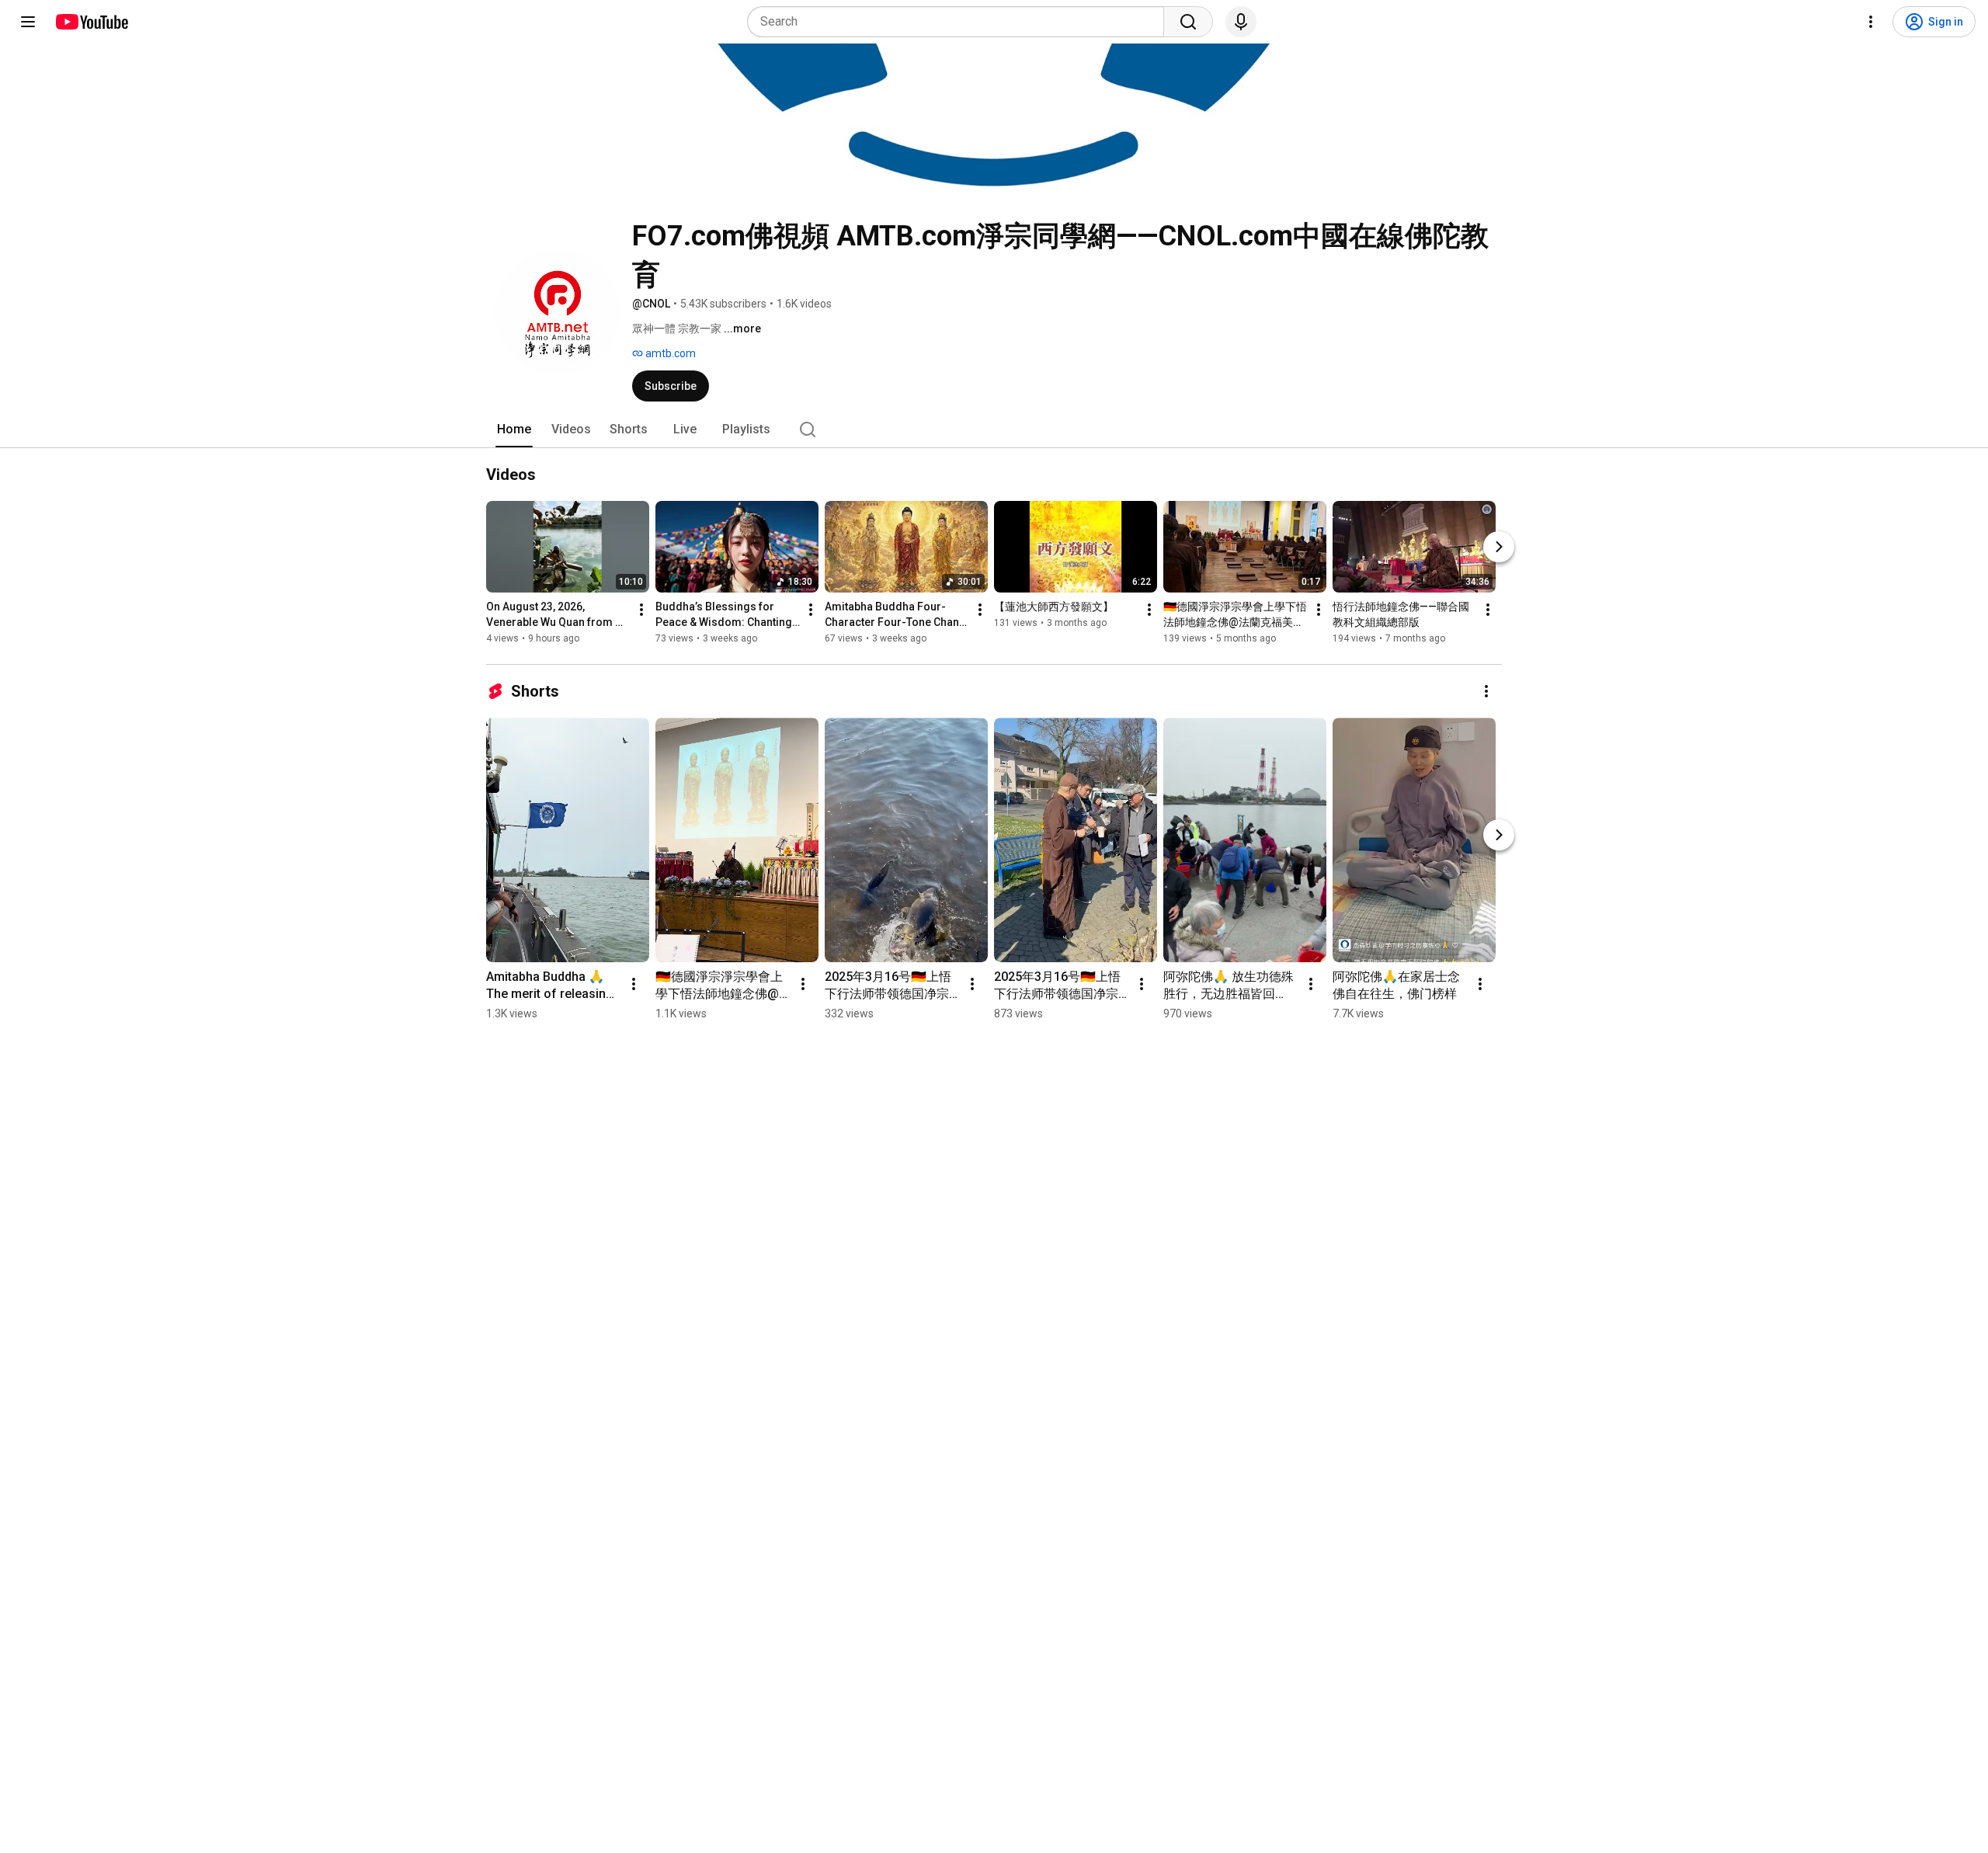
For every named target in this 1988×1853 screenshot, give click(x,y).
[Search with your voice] (1241, 22)
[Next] (1499, 547)
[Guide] (28, 22)
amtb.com (669, 353)
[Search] (1188, 22)
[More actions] (641, 610)
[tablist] (994, 429)
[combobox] (960, 22)
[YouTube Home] (91, 22)
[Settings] (1871, 22)
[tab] (514, 429)
